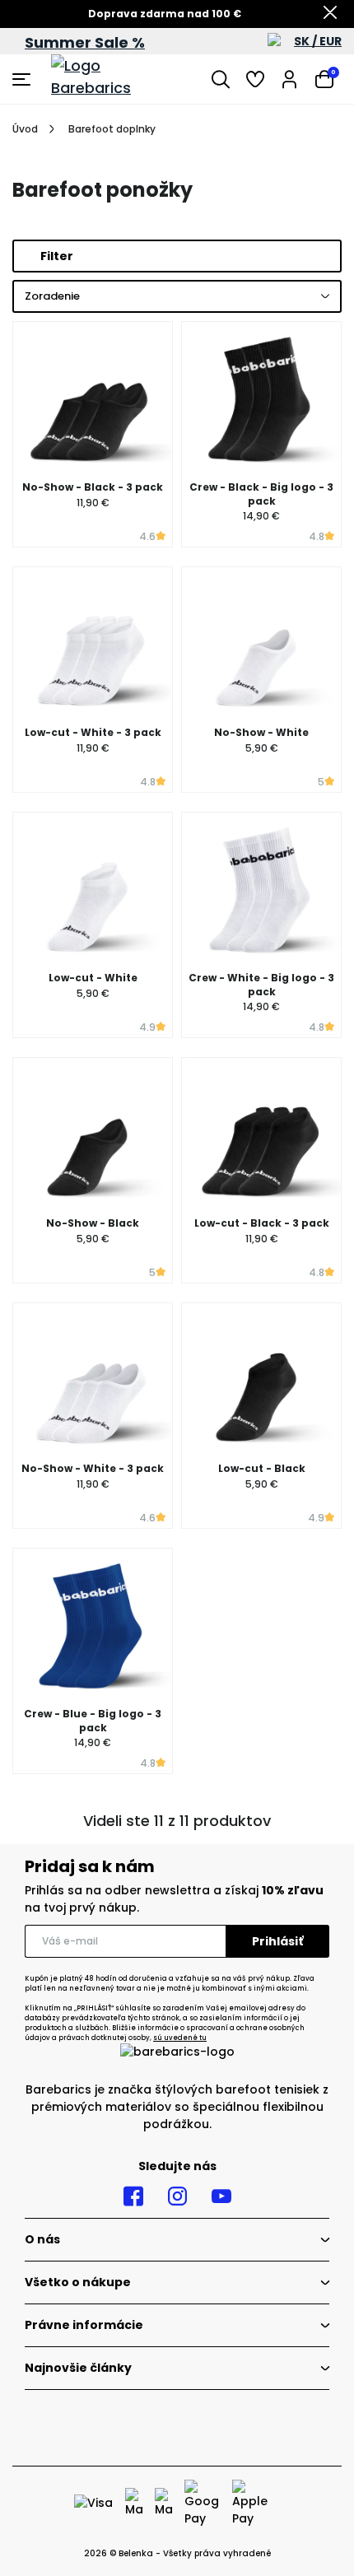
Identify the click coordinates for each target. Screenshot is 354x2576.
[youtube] (221, 2196)
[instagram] (177, 2196)
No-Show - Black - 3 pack (93, 487)
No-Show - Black (93, 1223)
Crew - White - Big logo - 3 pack (261, 985)
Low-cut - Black (262, 1468)
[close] (330, 14)
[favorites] (255, 79)
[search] (221, 79)
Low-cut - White (93, 978)
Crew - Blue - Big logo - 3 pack (93, 1721)
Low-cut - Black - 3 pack (262, 1223)
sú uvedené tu (180, 2038)
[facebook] (133, 2196)
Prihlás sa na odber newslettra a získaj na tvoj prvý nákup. (174, 1899)
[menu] (23, 79)
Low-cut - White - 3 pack (93, 732)
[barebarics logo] (113, 79)
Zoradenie (52, 296)
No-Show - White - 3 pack (93, 1468)
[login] (290, 79)
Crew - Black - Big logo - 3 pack (261, 494)
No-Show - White (261, 732)
